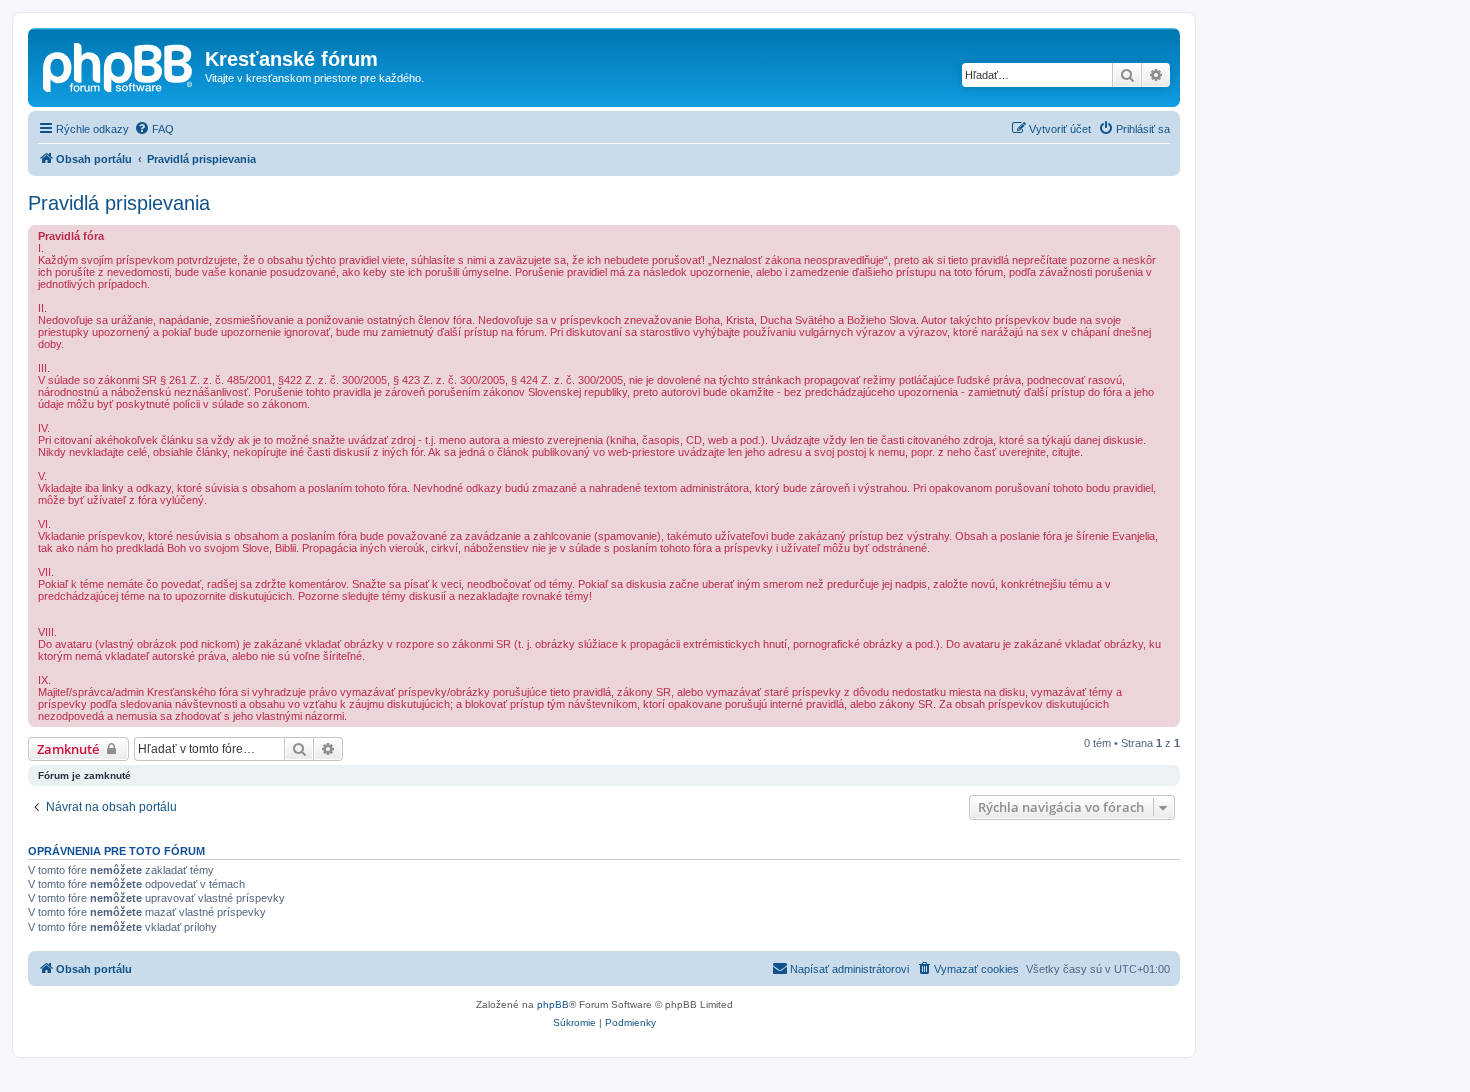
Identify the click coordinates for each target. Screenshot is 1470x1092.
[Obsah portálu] (119, 65)
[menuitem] (154, 129)
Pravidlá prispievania (119, 203)
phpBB (553, 1004)
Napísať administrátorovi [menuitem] (849, 969)
